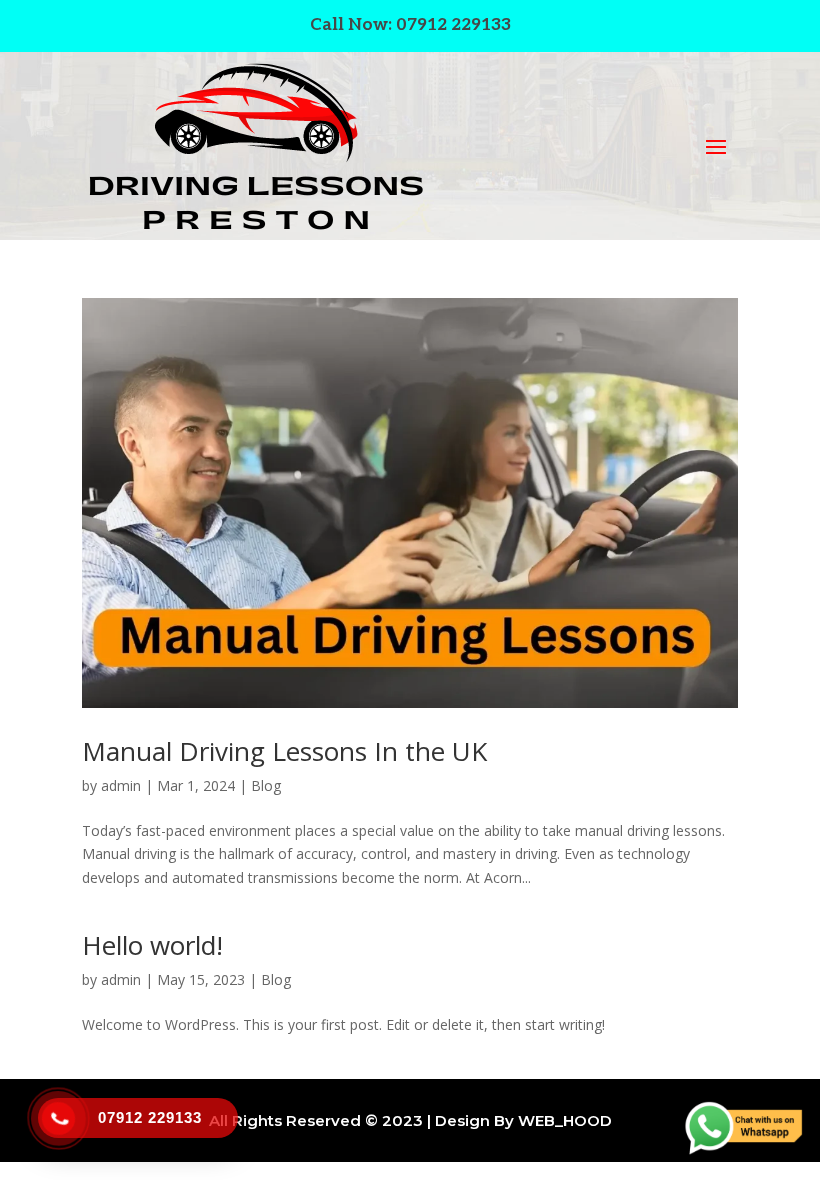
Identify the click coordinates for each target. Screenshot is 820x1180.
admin (121, 785)
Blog (266, 785)
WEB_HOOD (565, 1120)
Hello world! (152, 945)
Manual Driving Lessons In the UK (284, 751)
